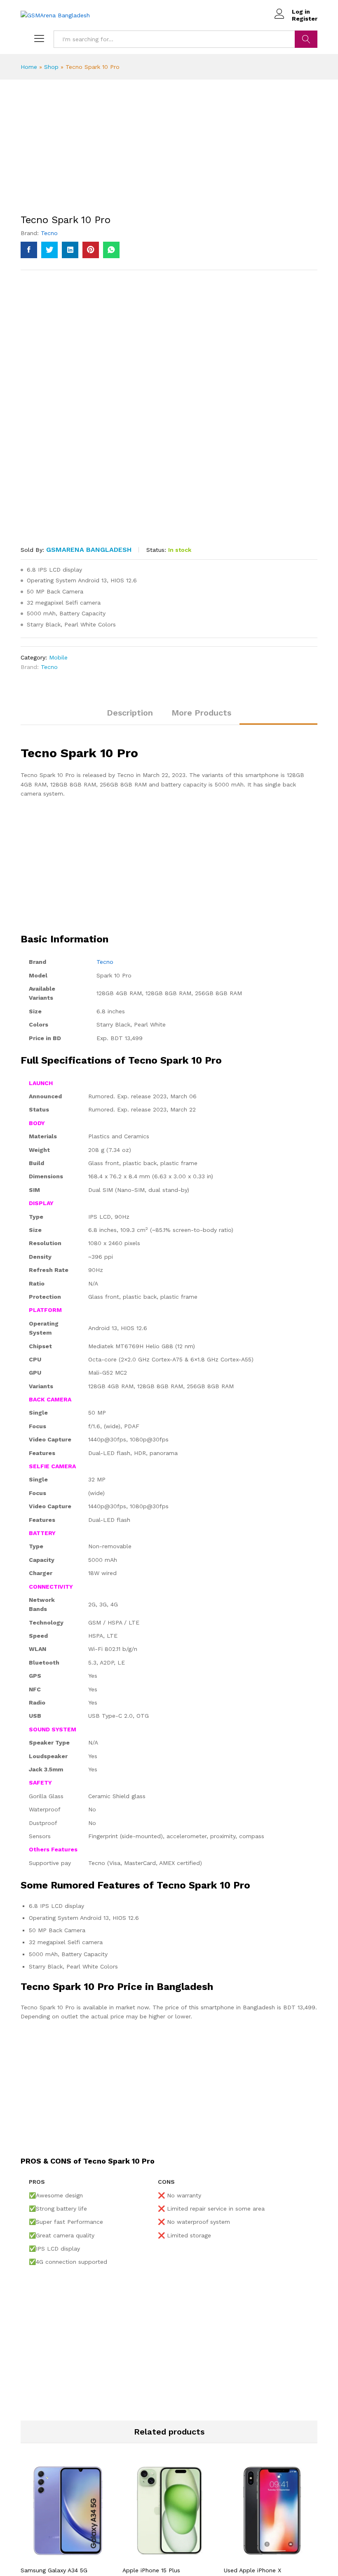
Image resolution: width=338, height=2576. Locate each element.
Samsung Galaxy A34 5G (54, 2570)
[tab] (130, 716)
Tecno (49, 233)
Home (29, 67)
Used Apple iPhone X (252, 2570)
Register (305, 19)
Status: (156, 550)
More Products (201, 713)
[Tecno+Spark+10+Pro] (49, 250)
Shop (51, 67)
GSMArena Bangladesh (89, 550)
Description (130, 713)
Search (306, 39)
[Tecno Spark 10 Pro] (29, 250)
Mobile (58, 657)
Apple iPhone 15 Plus (151, 2570)
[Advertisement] (169, 153)
